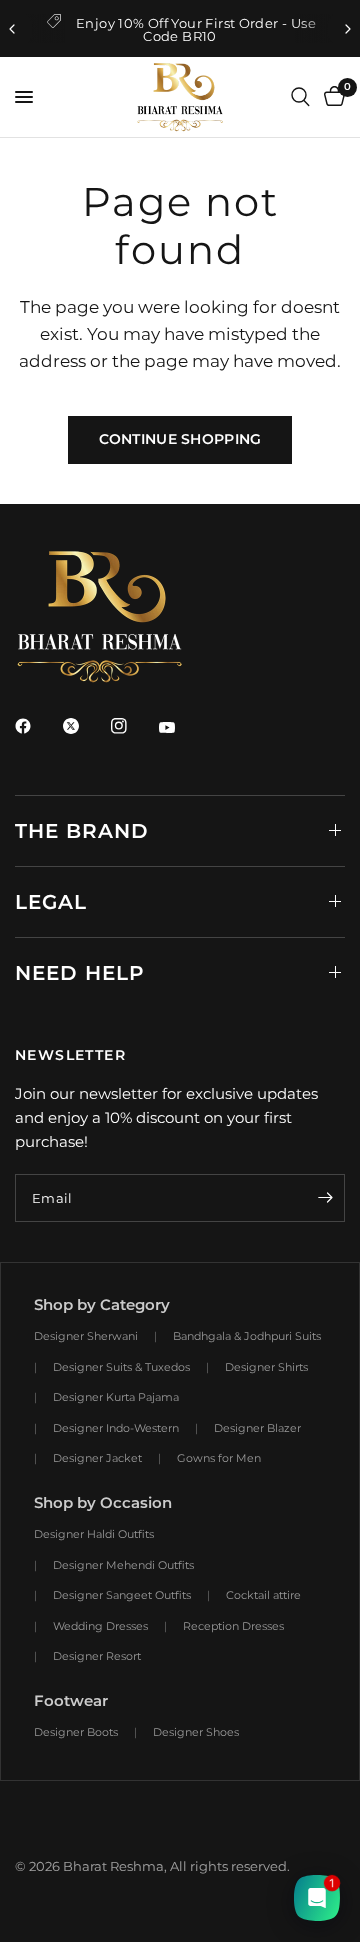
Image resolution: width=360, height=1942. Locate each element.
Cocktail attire (263, 1595)
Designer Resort (97, 1656)
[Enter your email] (325, 1198)
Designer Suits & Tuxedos (121, 1367)
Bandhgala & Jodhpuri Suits (247, 1336)
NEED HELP (80, 973)
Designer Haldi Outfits (94, 1534)
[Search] (300, 97)
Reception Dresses (233, 1626)
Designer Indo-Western (116, 1428)
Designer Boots (76, 1732)
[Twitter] (85, 726)
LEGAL (51, 902)
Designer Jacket (97, 1458)
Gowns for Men (219, 1458)
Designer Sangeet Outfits (122, 1595)
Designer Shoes (196, 1732)
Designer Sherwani (86, 1336)
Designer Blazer (257, 1428)
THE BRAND (82, 831)
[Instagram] (133, 726)
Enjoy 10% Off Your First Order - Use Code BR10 (196, 29)
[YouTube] (181, 728)
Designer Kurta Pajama (116, 1397)
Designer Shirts (266, 1367)
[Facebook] (37, 726)
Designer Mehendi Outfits (123, 1565)
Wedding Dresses (100, 1626)
